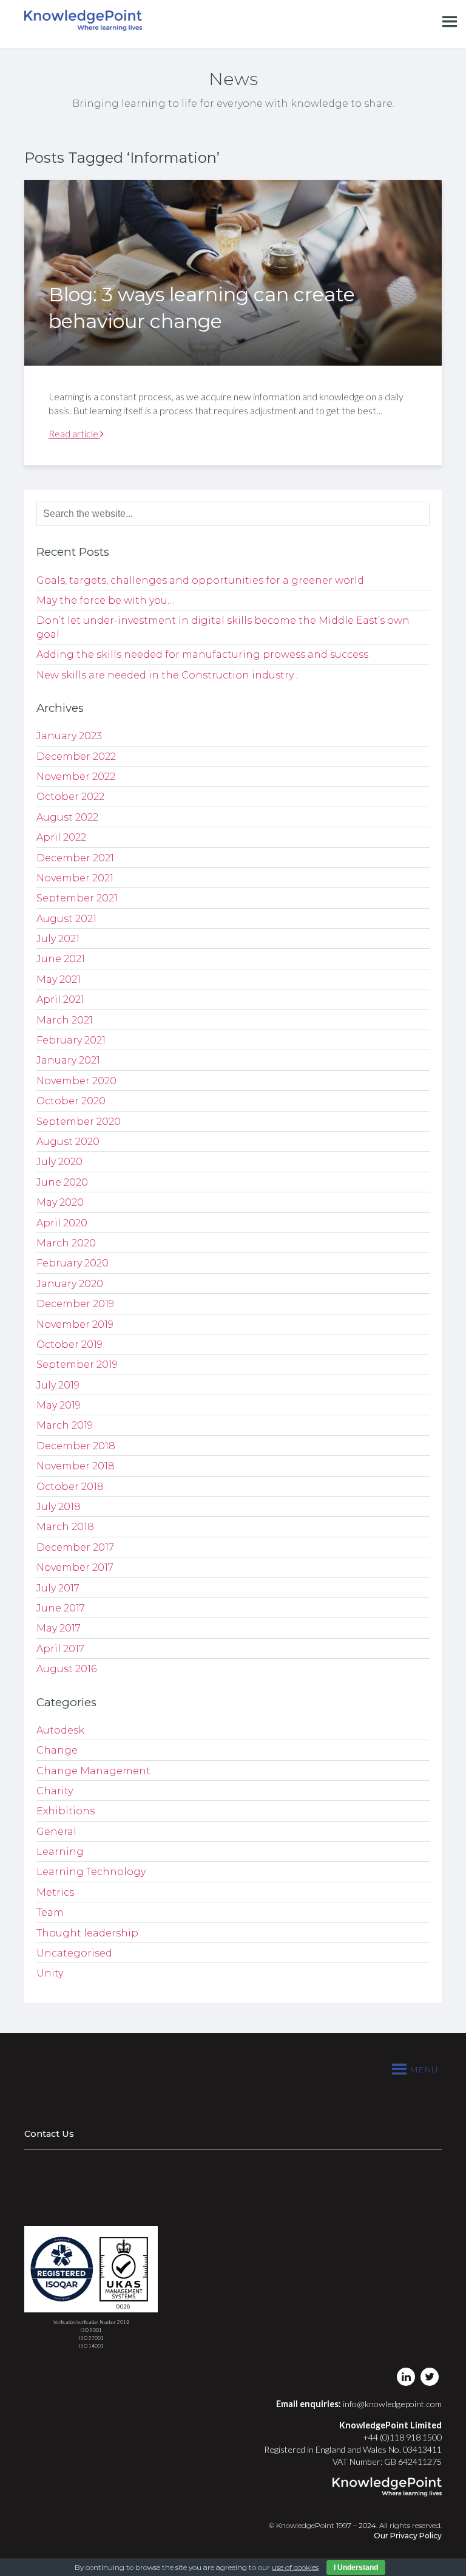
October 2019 (69, 1344)
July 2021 (58, 939)
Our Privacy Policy (408, 2536)
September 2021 (77, 898)
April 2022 (61, 837)
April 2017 (60, 1649)
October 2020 (71, 1101)
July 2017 (58, 1588)
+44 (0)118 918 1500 (402, 2437)
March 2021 (65, 1020)
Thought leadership (87, 1933)
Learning (60, 1852)
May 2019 (59, 1405)
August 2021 (66, 919)
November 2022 (76, 777)
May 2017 (59, 1628)
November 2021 (75, 878)
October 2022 (70, 797)
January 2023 (69, 736)
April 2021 (60, 999)
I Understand (356, 2567)
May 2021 (59, 979)
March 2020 (66, 1243)
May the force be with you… (105, 600)
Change (57, 1750)
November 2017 (75, 1567)
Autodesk (60, 1730)
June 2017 (61, 1608)
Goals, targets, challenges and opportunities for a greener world (200, 580)
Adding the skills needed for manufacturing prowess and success (202, 654)
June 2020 (62, 1182)
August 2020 (68, 1142)
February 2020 (73, 1263)
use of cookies (295, 2567)
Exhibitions (66, 1811)
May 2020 (60, 1202)
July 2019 (58, 1385)
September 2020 (79, 1122)
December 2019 (75, 1304)
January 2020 (70, 1284)
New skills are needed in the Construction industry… (168, 675)
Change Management (93, 1771)
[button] (424, 2069)
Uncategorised (74, 1953)
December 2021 (75, 858)
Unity (50, 1973)
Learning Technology (91, 1872)
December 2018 (76, 1446)
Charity (55, 1791)
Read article (74, 433)
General (56, 1832)
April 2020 (62, 1223)
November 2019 (75, 1324)
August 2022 (67, 817)
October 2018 (70, 1487)
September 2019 (77, 1365)
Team (50, 1912)
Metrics (55, 1892)
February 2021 (71, 1040)
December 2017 (75, 1547)
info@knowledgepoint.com (392, 2404)
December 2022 (76, 757)
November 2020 (76, 1081)
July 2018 (59, 1507)
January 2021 (68, 1060)
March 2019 (65, 1425)
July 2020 (59, 1162)
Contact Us (49, 2134)
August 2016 (66, 1669)
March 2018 (65, 1527)
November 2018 (76, 1466)
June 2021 (61, 959)
